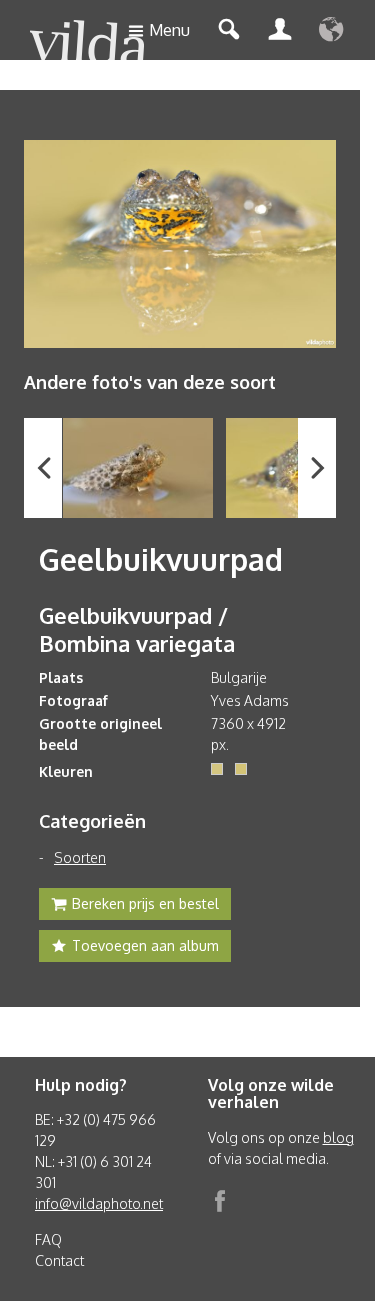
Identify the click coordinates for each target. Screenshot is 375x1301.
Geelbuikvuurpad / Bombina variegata (137, 629)
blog (338, 1137)
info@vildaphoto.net (99, 1203)
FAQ (48, 1239)
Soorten (80, 857)
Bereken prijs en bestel (145, 903)
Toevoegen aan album (145, 945)
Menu (169, 30)
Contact (59, 1260)
